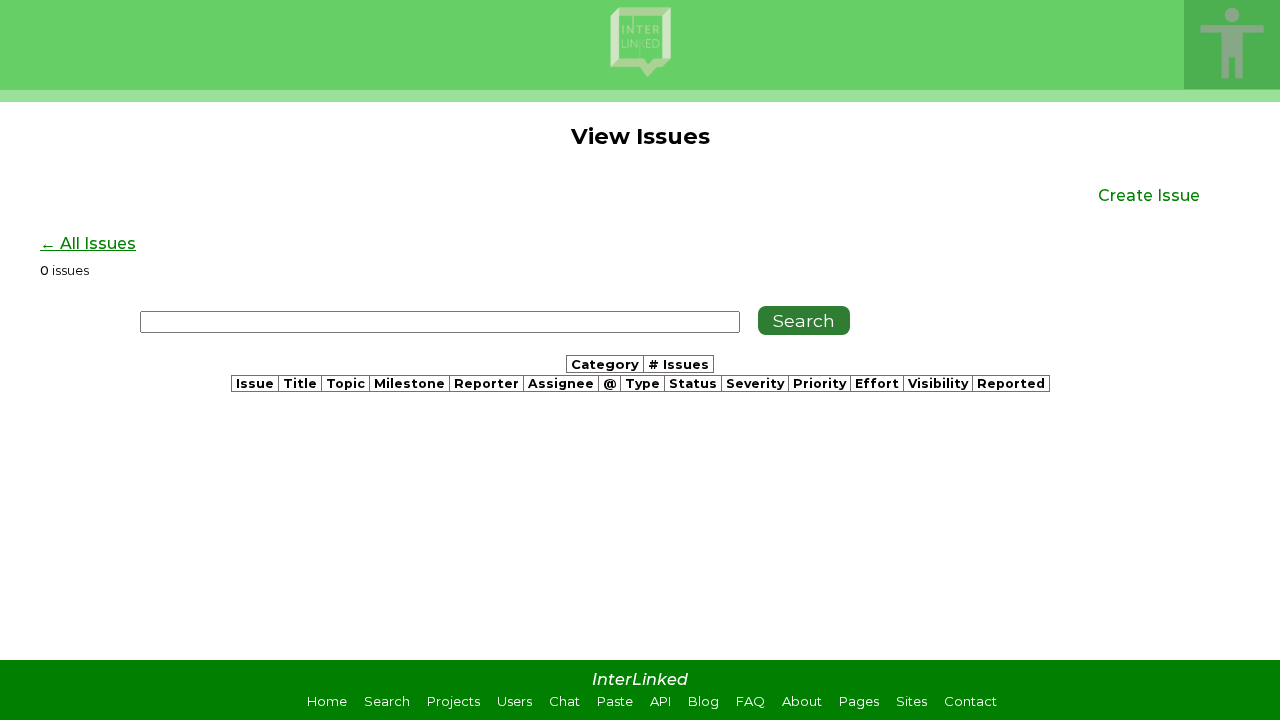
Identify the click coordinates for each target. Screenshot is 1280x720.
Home (327, 701)
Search (387, 701)
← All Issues (88, 243)
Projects (453, 701)
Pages (859, 701)
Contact (970, 701)
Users (514, 701)
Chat (564, 701)
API (660, 701)
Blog (703, 701)
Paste (615, 701)
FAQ (750, 701)
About (802, 701)
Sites (911, 701)
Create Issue (1149, 195)
